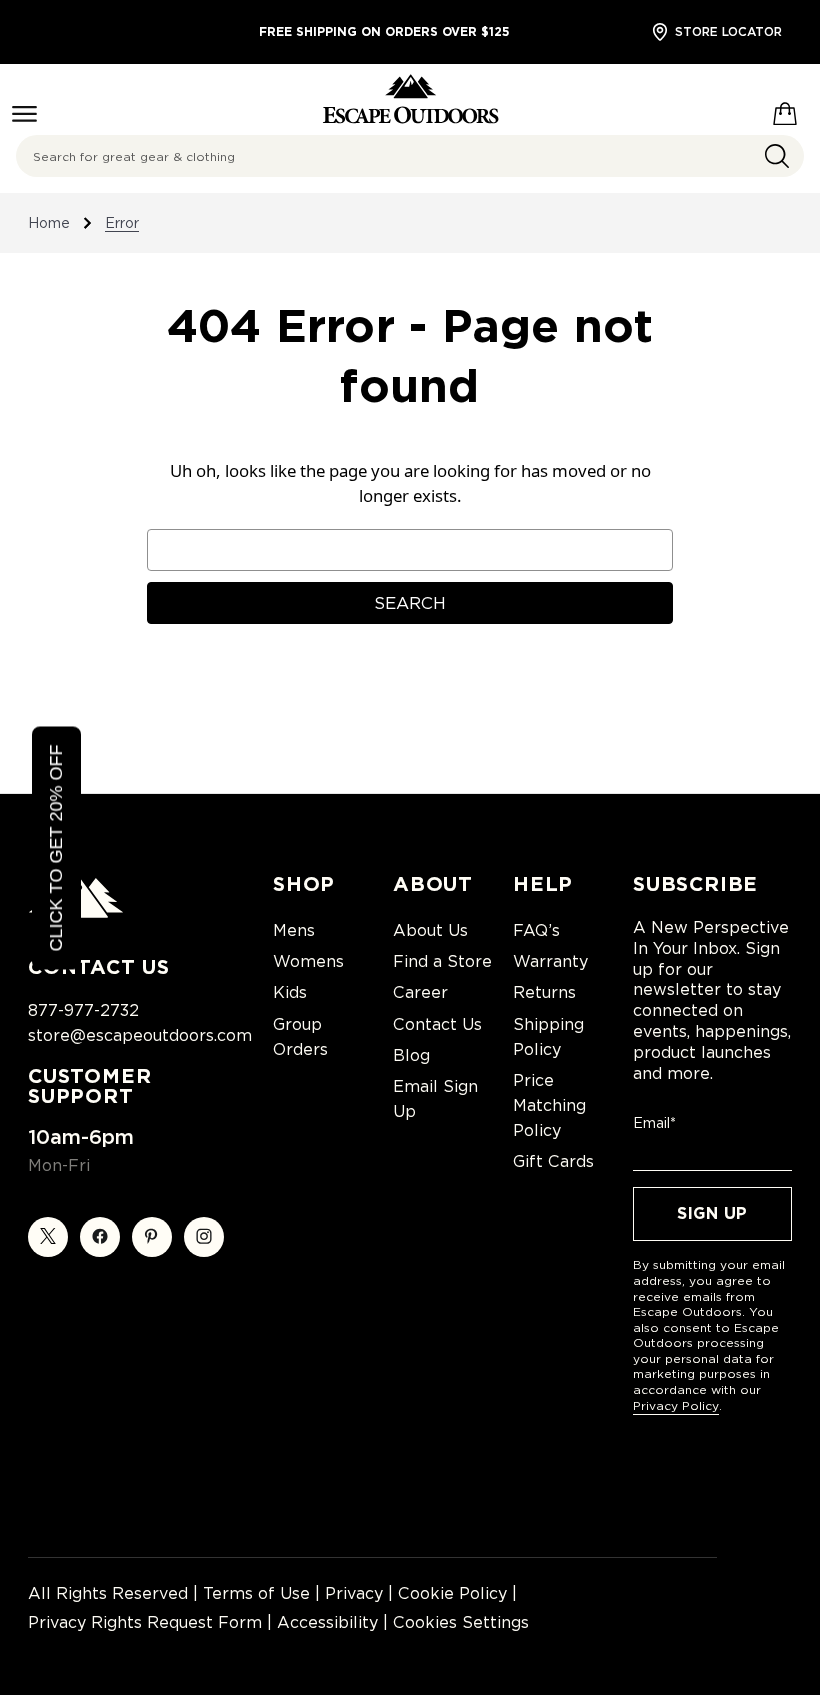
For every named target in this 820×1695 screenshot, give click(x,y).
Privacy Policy (676, 1405)
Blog (411, 1055)
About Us (430, 930)
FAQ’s (536, 930)
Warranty (550, 961)
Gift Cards (553, 1161)
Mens (294, 930)
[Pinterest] (152, 1237)
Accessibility (327, 1622)
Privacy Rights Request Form (145, 1622)
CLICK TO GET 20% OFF (56, 847)
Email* (654, 1123)
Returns (544, 992)
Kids (290, 992)
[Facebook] (100, 1237)
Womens (308, 961)
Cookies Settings (461, 1622)
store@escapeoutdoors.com (140, 1035)
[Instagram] (204, 1237)
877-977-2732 (83, 1010)
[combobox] (410, 156)
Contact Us (437, 1024)
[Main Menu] (24, 114)
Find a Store (442, 961)
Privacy (354, 1593)
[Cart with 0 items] (785, 110)
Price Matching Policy (549, 1105)
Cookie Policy (452, 1593)
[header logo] (410, 99)
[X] (48, 1237)
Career (420, 992)
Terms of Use (256, 1593)
